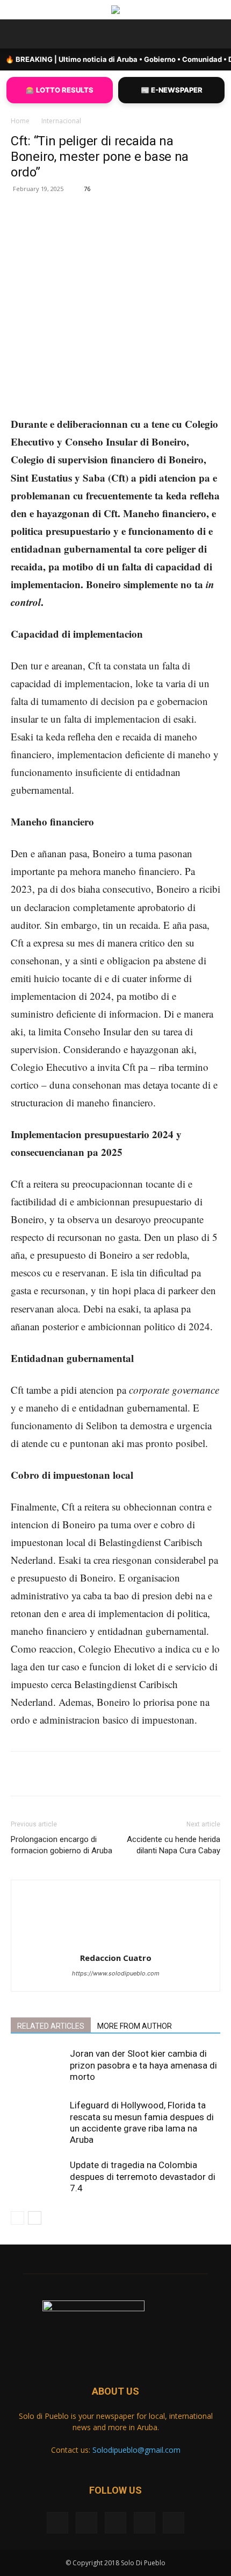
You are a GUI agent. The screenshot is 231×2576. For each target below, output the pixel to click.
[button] (18, 34)
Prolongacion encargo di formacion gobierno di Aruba (63, 1845)
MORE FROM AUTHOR (135, 2026)
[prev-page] (17, 2218)
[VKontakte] (145, 2523)
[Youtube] (174, 2523)
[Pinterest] (105, 228)
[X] (80, 228)
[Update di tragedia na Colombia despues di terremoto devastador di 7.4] (38, 2178)
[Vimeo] (115, 2523)
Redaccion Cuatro (116, 1958)
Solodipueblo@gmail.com (136, 2450)
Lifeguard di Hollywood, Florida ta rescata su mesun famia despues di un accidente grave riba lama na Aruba (142, 2122)
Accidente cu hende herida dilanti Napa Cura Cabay (174, 1845)
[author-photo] (115, 1943)
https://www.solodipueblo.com (116, 1973)
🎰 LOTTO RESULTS (60, 90)
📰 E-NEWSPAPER (172, 90)
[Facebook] (55, 228)
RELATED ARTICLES (51, 2026)
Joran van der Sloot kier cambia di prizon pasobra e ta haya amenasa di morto (143, 2065)
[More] (155, 228)
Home (20, 121)
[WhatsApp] (129, 228)
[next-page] (35, 2218)
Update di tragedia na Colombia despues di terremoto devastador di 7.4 (143, 2176)
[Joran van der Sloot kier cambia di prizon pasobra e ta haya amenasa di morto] (38, 2067)
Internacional (61, 121)
